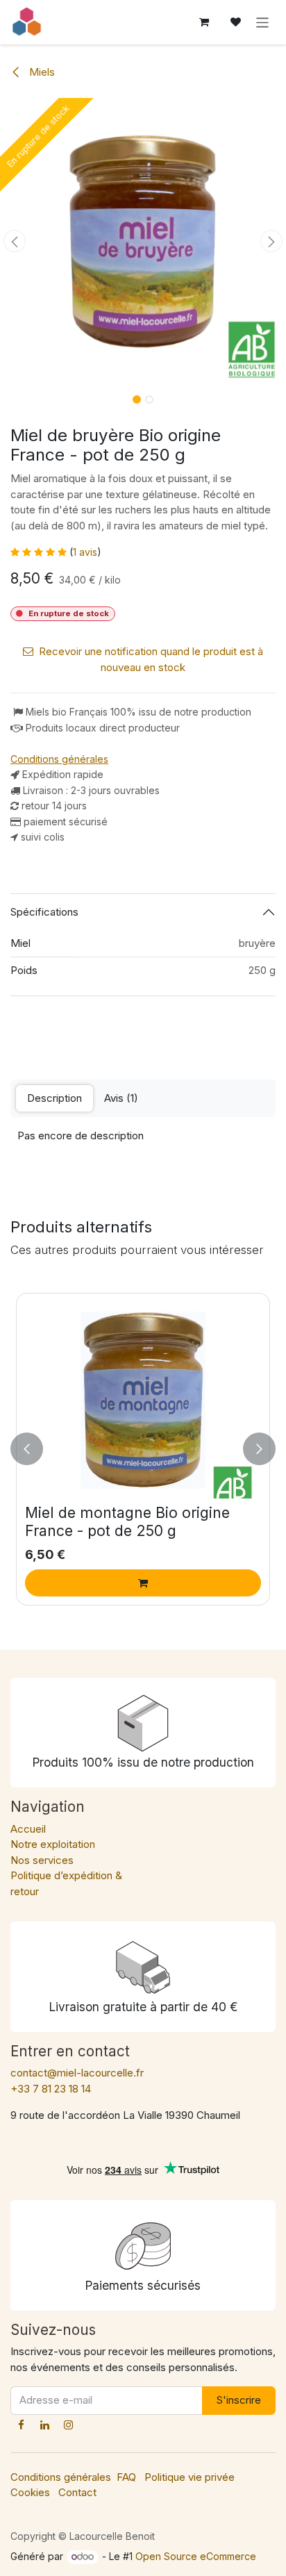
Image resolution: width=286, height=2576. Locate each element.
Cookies (30, 2492)
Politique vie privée (190, 2477)
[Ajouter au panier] (143, 1583)
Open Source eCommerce (196, 2556)
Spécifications (44, 912)
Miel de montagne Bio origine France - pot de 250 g (127, 1521)
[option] (143, 1449)
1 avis (85, 552)
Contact (77, 2492)
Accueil (28, 1829)
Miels (41, 72)
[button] (14, 241)
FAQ (126, 2477)
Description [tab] (54, 1098)
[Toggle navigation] (263, 22)
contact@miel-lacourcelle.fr (77, 2073)
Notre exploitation (53, 1844)
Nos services (42, 1860)
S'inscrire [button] (239, 2400)
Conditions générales (61, 2477)
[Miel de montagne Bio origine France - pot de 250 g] (143, 1400)
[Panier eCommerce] (204, 22)
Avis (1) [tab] (121, 1098)
